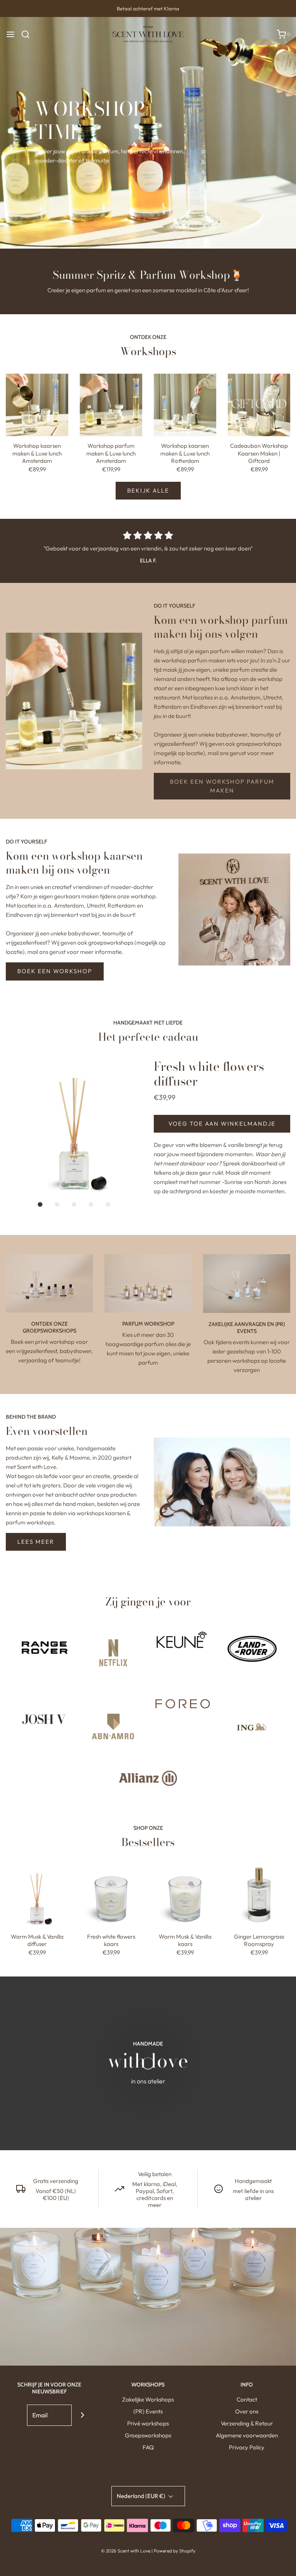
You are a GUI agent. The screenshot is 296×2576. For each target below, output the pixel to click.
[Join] (82, 2415)
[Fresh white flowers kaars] (111, 1896)
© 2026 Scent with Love (126, 2551)
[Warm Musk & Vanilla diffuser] (37, 1896)
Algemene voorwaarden (247, 2435)
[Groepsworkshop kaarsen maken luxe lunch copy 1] (49, 1283)
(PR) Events (148, 2411)
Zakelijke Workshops (148, 2399)
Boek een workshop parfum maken (222, 786)
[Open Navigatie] (10, 34)
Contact (247, 2399)
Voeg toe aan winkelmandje (222, 1124)
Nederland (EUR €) (142, 2496)
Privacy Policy (247, 2447)
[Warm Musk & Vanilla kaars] (185, 1896)
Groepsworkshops (148, 2435)
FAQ (148, 2447)
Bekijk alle (148, 490)
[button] (74, 1128)
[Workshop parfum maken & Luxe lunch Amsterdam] (111, 405)
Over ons (247, 2411)
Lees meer (36, 1542)
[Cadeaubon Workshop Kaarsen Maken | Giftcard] (259, 405)
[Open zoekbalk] (28, 34)
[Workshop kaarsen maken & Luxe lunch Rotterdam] (185, 405)
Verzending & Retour (247, 2423)
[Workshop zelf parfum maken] (148, 1283)
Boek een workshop (55, 971)
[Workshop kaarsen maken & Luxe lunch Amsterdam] (37, 405)
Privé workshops (148, 2423)
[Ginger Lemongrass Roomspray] (259, 1896)
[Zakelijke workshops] (247, 1284)
